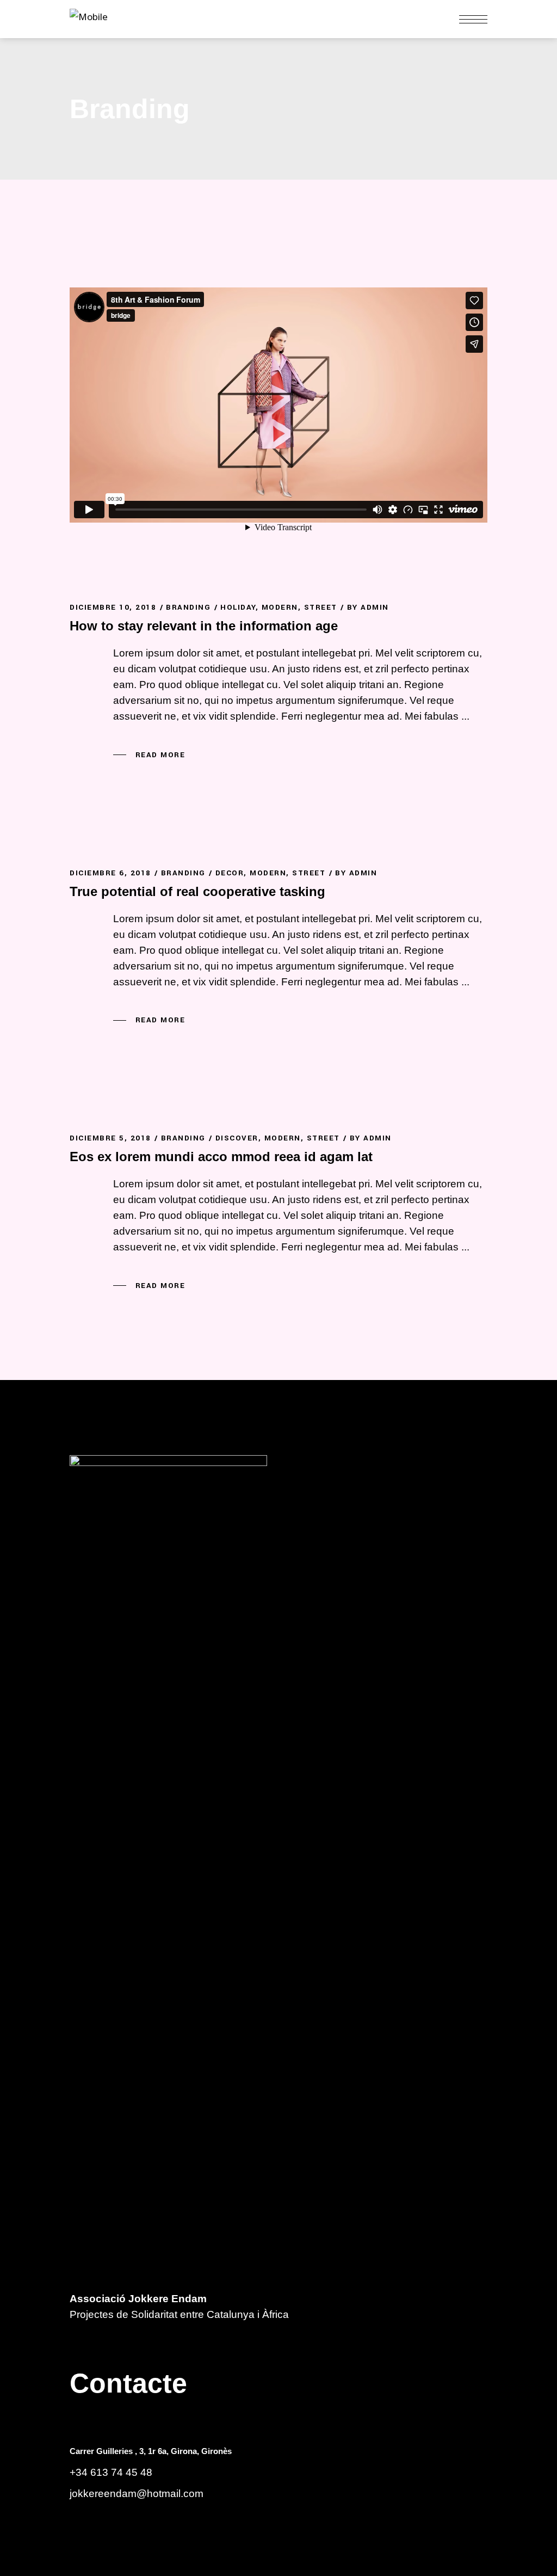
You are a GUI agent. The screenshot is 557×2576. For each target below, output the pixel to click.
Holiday (238, 607)
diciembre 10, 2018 (113, 607)
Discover (237, 1138)
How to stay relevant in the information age (204, 626)
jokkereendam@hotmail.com (137, 2494)
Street (321, 607)
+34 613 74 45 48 (111, 2472)
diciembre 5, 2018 (110, 1138)
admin (375, 607)
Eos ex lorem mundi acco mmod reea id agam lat (221, 1157)
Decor (230, 873)
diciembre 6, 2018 (110, 873)
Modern (280, 607)
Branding (188, 607)
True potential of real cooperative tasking (197, 891)
